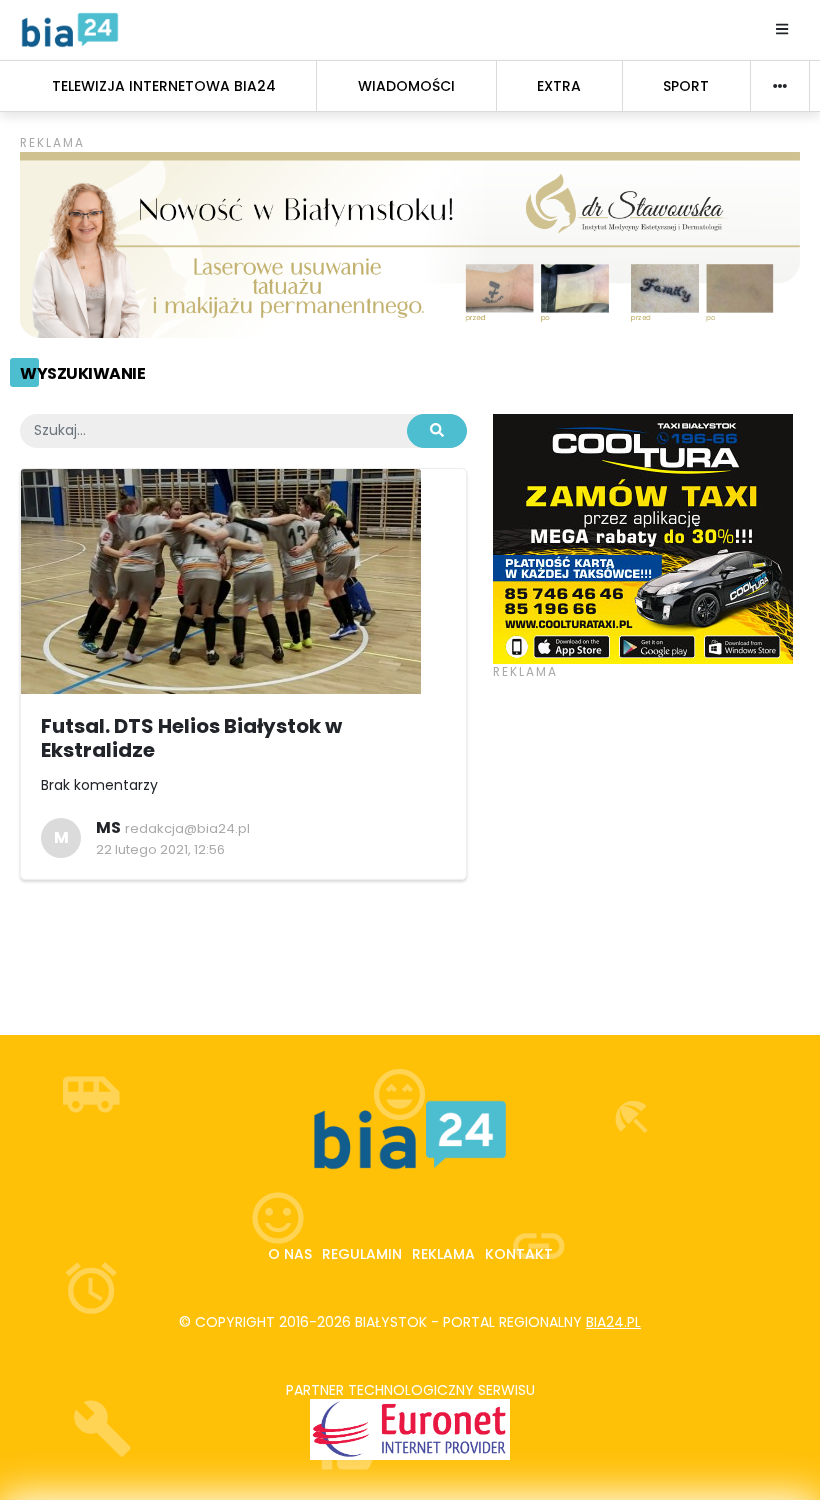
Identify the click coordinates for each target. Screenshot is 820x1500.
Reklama (443, 1254)
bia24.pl (613, 1322)
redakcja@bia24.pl (187, 828)
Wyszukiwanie (82, 373)
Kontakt (519, 1254)
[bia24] (70, 29)
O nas (290, 1254)
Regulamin (362, 1254)
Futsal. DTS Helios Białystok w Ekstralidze (191, 738)
